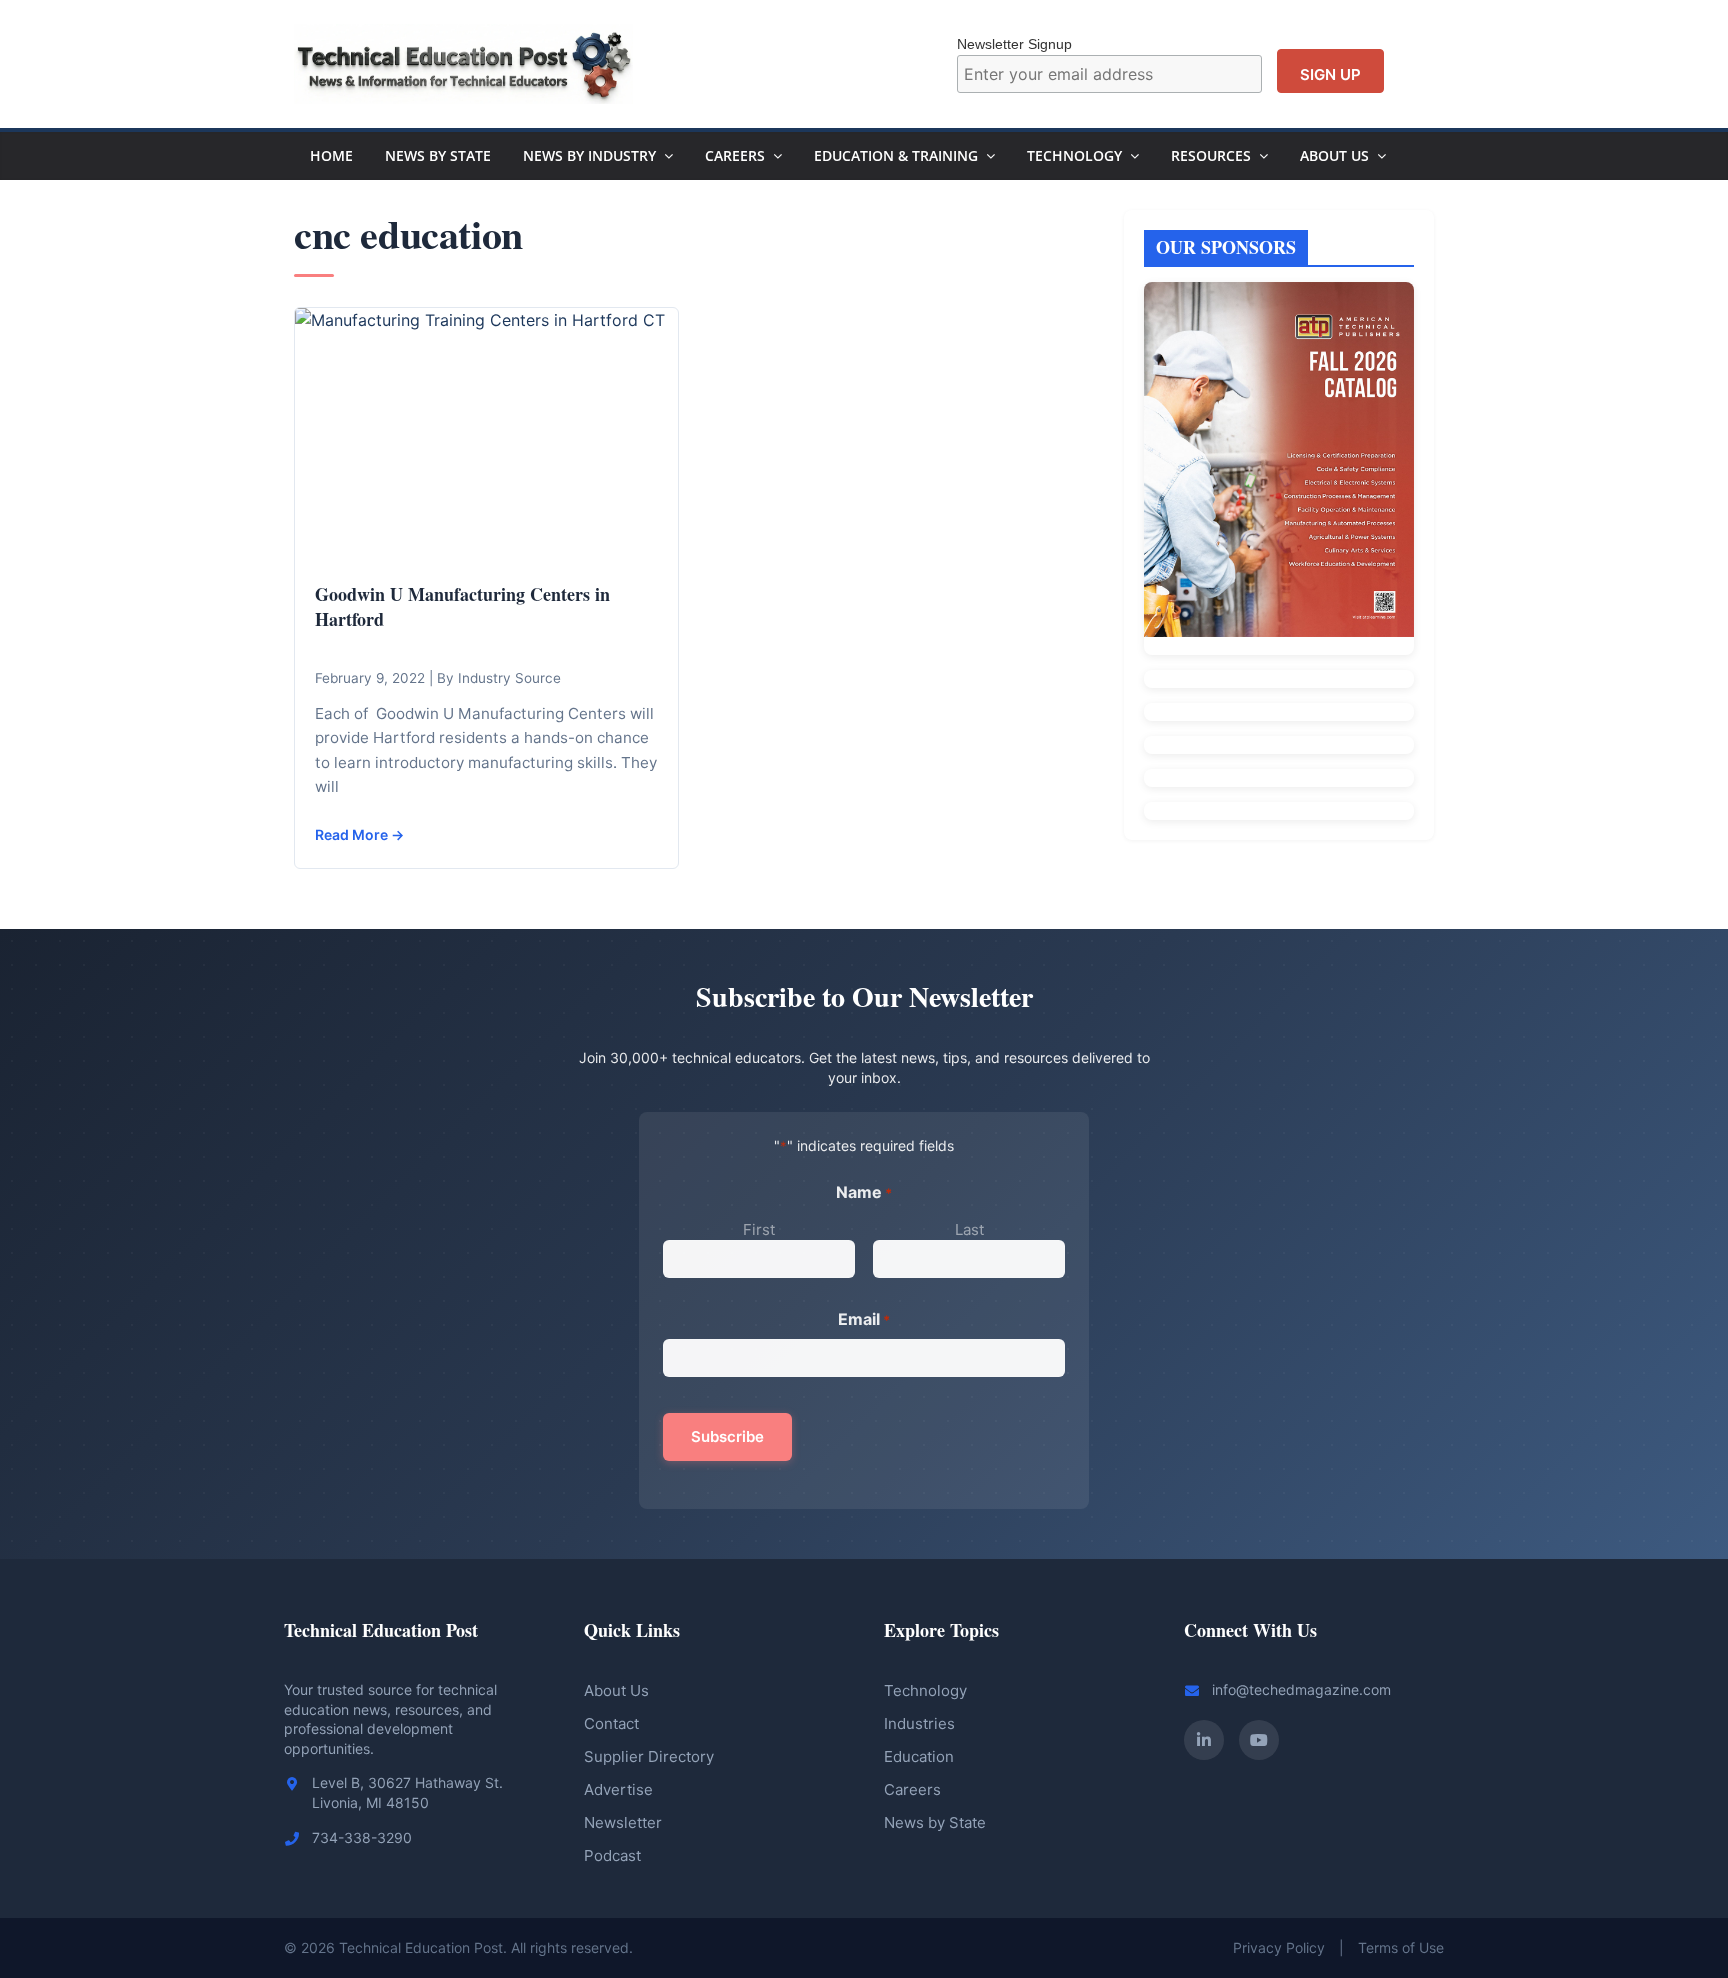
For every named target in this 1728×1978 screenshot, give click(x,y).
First (759, 1229)
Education (919, 1756)
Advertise (618, 1789)
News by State (935, 1822)
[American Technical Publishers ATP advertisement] (1279, 468)
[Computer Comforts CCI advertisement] (1279, 679)
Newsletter (623, 1822)
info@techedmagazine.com (1301, 1689)
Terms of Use (1401, 1947)
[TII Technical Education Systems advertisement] (1279, 712)
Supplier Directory (649, 1756)
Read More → (359, 834)
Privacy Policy (1279, 1947)
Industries (919, 1723)
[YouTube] (1259, 1740)
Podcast (612, 1855)
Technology (1074, 155)
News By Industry (589, 155)
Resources (1211, 155)
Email (864, 1319)
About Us (1334, 155)
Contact (611, 1723)
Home (331, 155)
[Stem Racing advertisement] (1279, 811)
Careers (735, 155)
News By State (438, 155)
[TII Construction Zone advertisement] (1279, 745)
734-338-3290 (362, 1837)
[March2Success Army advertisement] (1279, 778)
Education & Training (896, 155)
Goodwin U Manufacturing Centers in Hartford (462, 606)
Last (969, 1229)
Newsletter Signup (1014, 44)
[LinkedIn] (1204, 1740)
